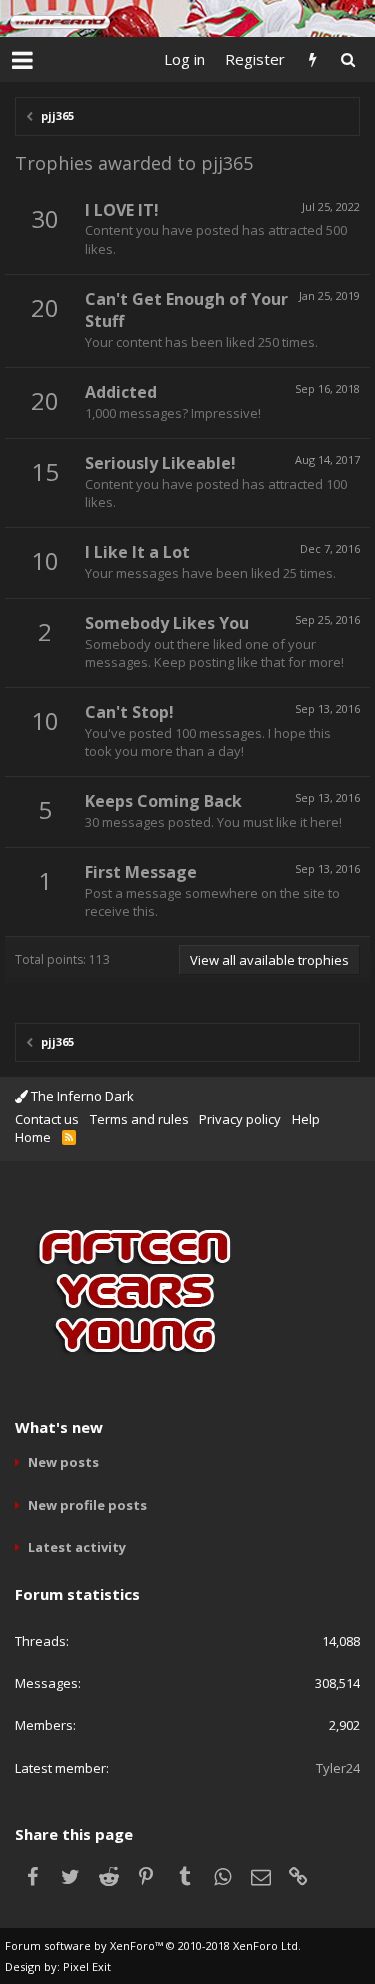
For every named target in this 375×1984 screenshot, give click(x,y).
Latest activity (77, 1547)
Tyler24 (338, 1768)
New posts (63, 1462)
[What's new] (312, 59)
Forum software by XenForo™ (153, 1945)
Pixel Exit (87, 1966)
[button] (22, 60)
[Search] (347, 59)
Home (33, 1137)
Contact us (47, 1119)
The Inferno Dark (81, 1096)
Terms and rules (139, 1119)
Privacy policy (240, 1119)
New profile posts (87, 1505)
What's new (59, 1427)
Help (306, 1119)
